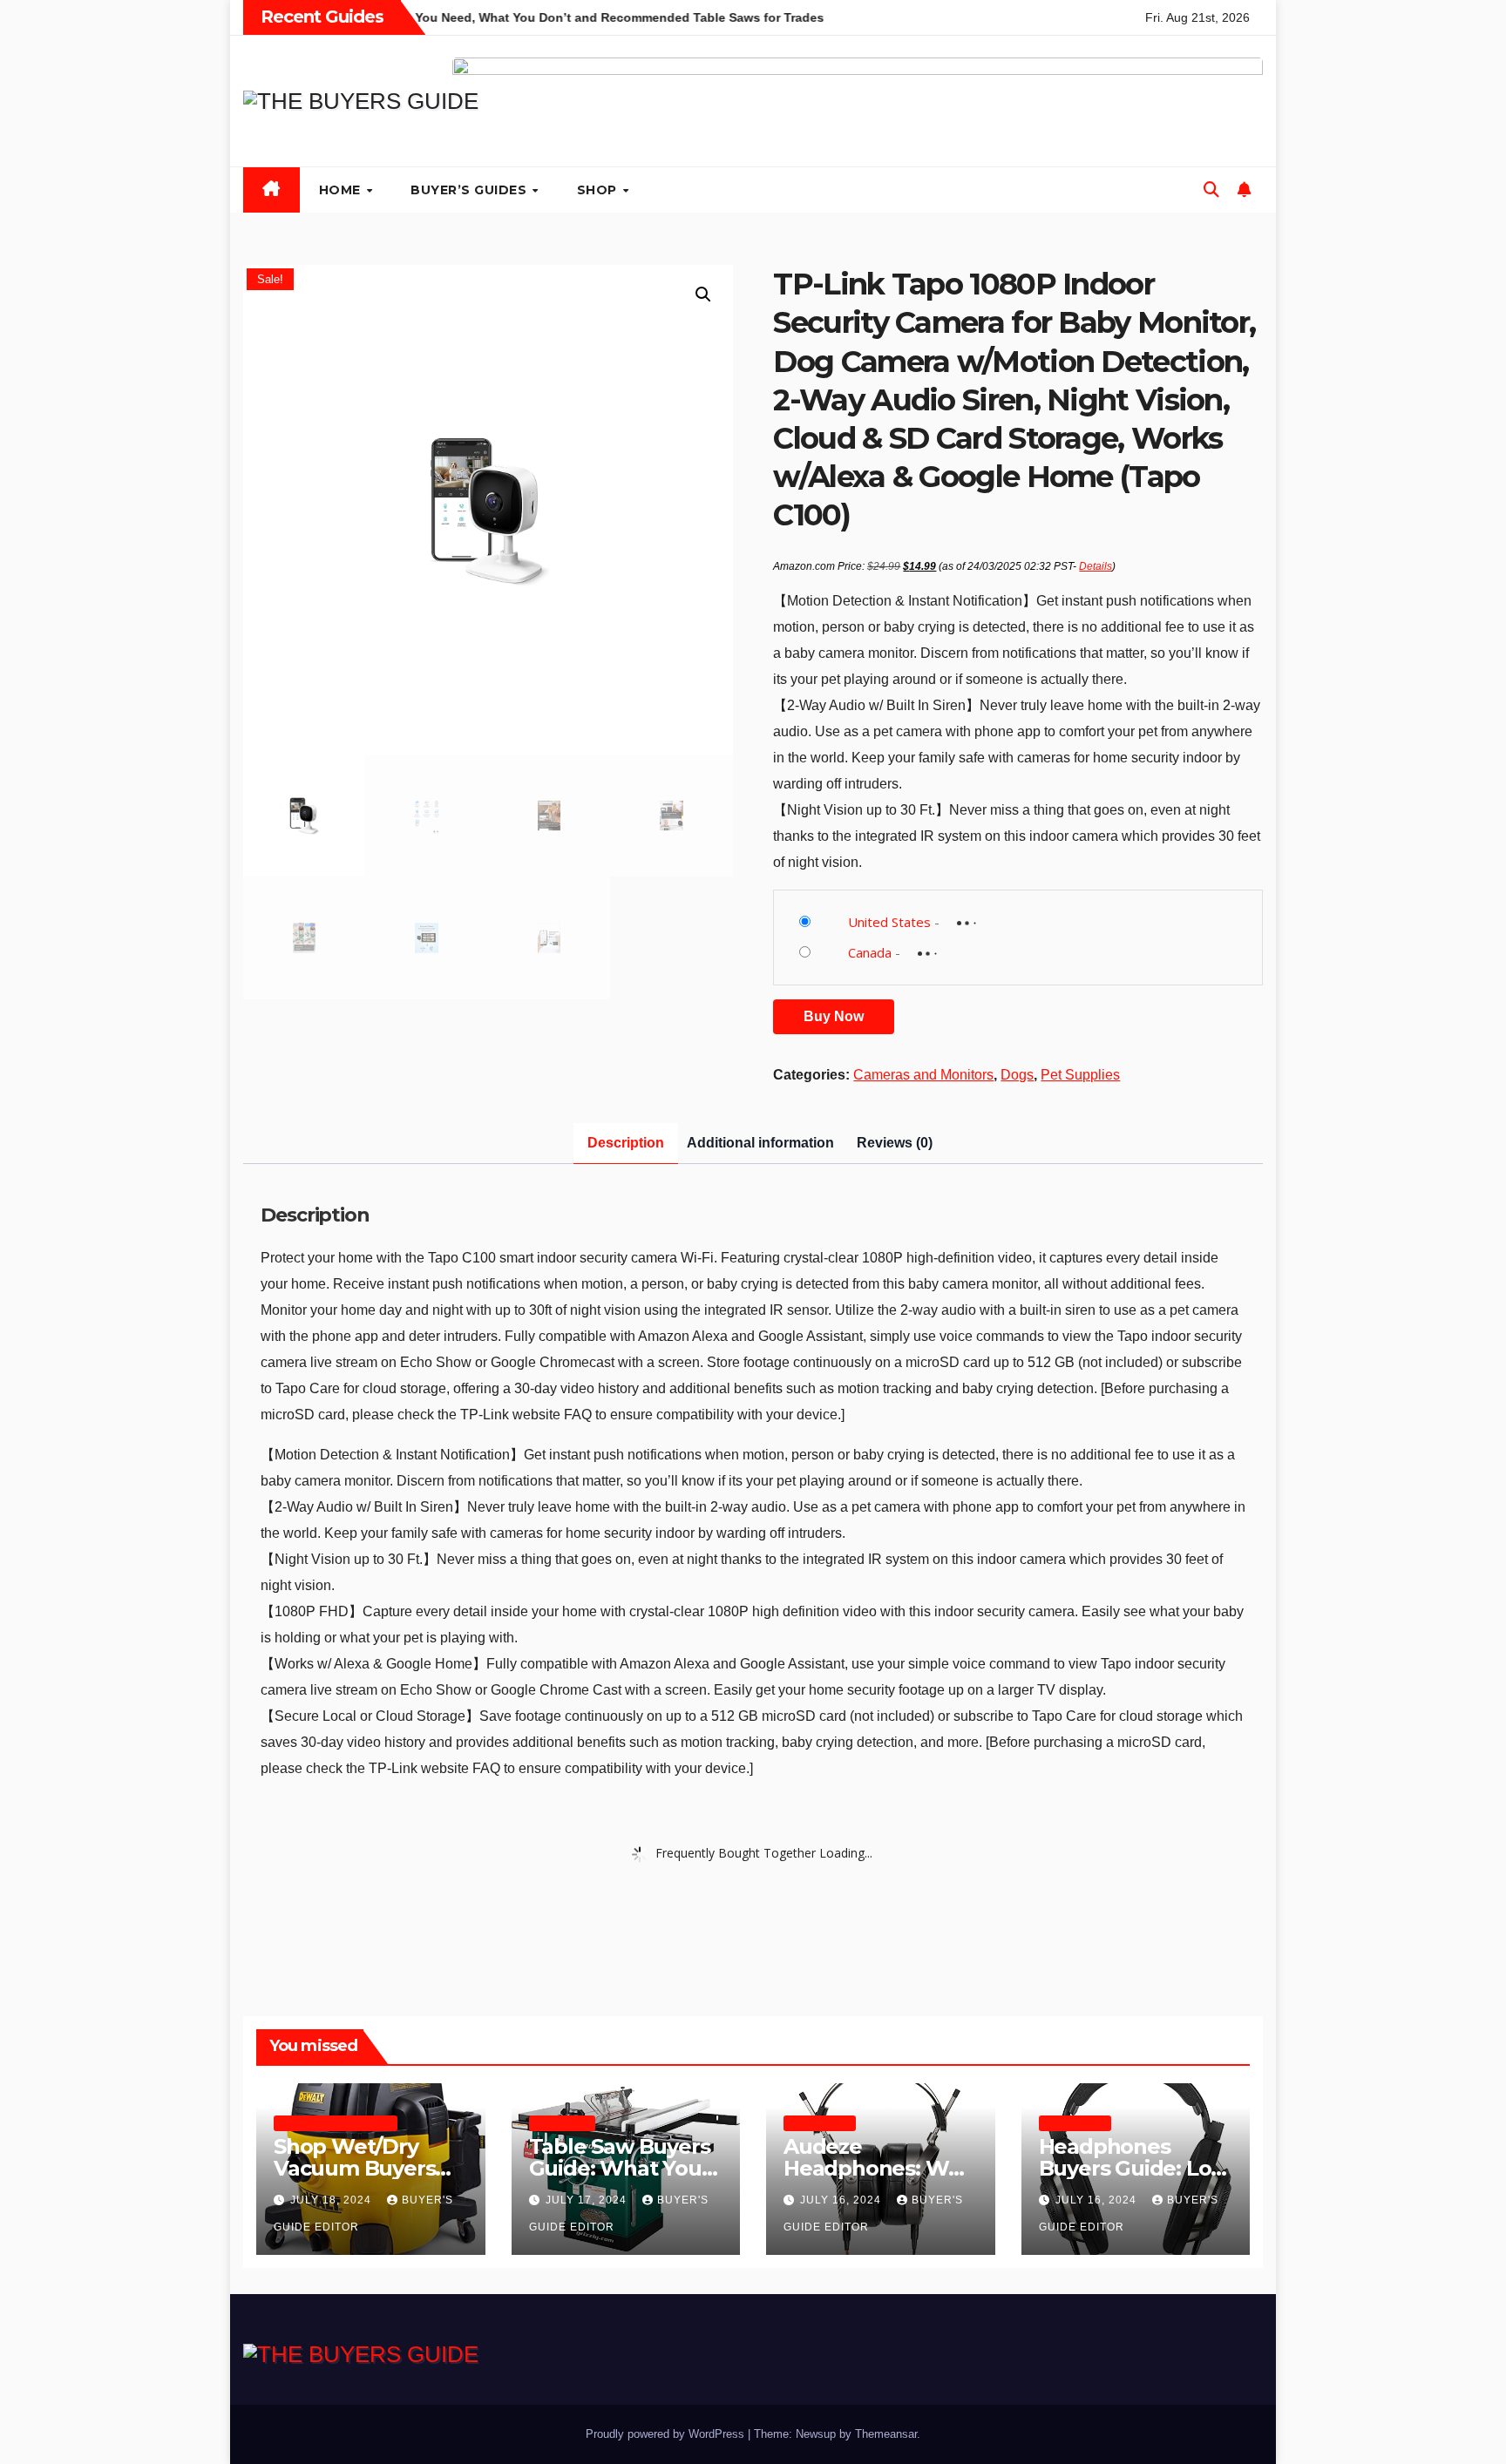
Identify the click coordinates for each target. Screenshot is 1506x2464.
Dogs (1017, 1075)
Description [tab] (626, 1143)
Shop (599, 190)
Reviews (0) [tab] (895, 1143)
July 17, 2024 (588, 2200)
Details (1096, 566)
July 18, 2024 (332, 2200)
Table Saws (562, 2123)
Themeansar (886, 2434)
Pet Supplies (1080, 1075)
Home (342, 190)
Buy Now (834, 1016)
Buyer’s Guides (471, 190)
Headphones (820, 2123)
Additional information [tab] (760, 1143)
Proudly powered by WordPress (667, 2434)
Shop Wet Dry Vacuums (336, 2123)
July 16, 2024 (842, 2200)
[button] (1211, 190)
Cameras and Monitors (923, 1075)
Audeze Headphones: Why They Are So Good (878, 2168)
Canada (870, 952)
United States (889, 922)
